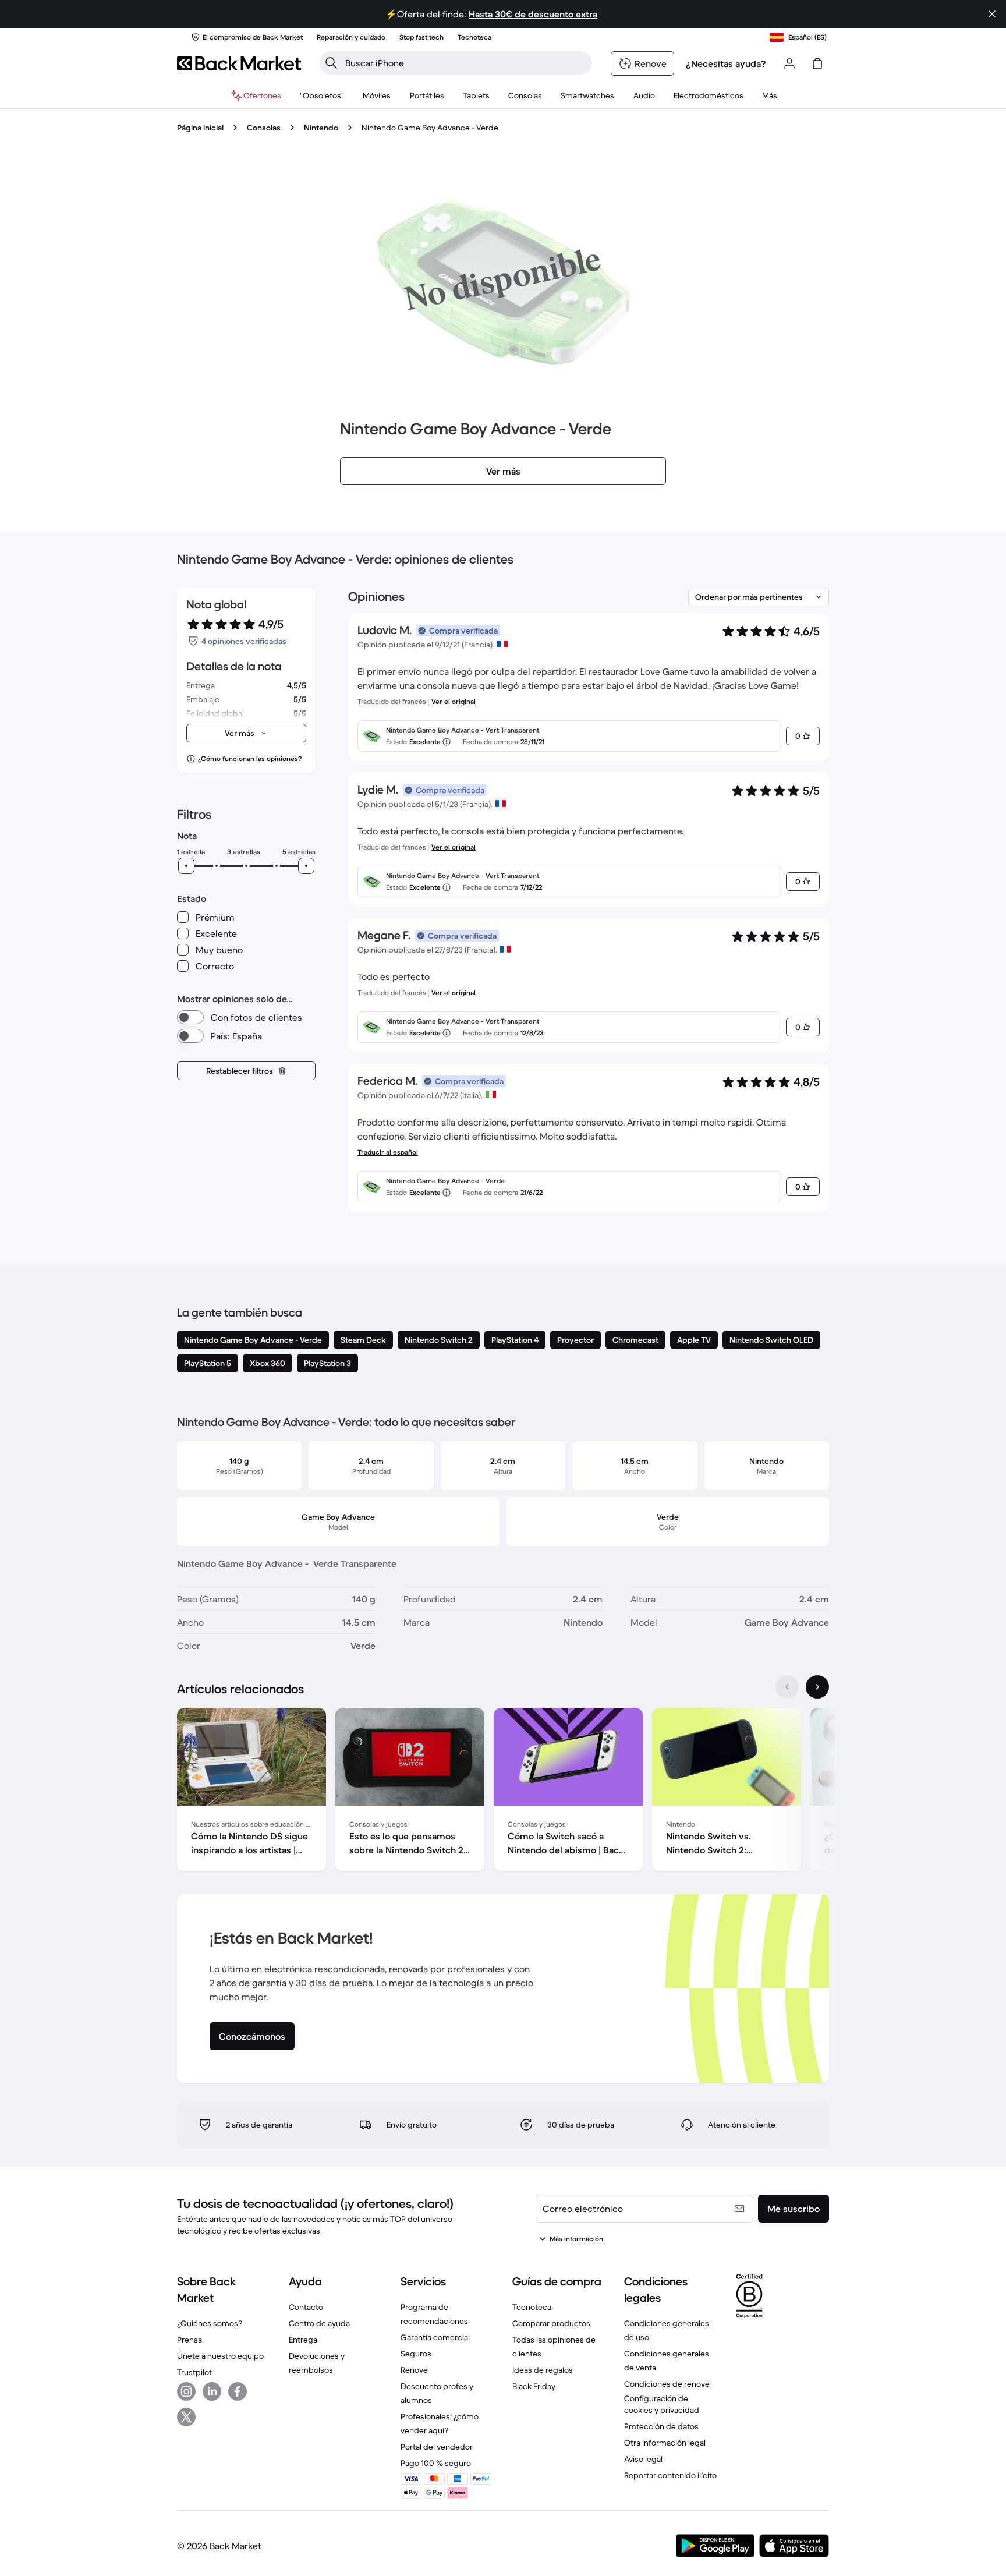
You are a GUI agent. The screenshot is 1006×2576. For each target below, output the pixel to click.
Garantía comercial (435, 2337)
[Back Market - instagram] (186, 2391)
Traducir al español (388, 1152)
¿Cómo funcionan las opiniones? (250, 758)
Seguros (416, 2354)
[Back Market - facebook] (238, 2391)
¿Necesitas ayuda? (726, 63)
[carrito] (817, 63)
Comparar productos (551, 2323)
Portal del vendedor (437, 2447)
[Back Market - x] (186, 2417)
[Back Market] (239, 63)
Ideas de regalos (543, 2370)
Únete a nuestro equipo (220, 2356)
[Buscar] (331, 63)
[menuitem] (377, 95)
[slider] (186, 866)
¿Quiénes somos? (210, 2323)
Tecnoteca (532, 2307)
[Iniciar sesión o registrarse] (789, 63)
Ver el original (454, 701)
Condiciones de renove (667, 2384)
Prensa (189, 2340)
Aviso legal (643, 2459)
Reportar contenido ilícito (670, 2475)
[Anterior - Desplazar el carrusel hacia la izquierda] (787, 1687)
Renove (414, 2370)
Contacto (306, 2307)
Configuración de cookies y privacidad (662, 2404)
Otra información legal (665, 2443)
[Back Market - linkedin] (212, 2391)
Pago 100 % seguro (436, 2463)
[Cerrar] (992, 14)
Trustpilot (194, 2372)
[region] (503, 1792)
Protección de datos (661, 2426)
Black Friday (534, 2386)
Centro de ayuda (319, 2323)
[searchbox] (465, 63)
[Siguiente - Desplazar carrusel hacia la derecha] (817, 1687)
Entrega (303, 2340)
